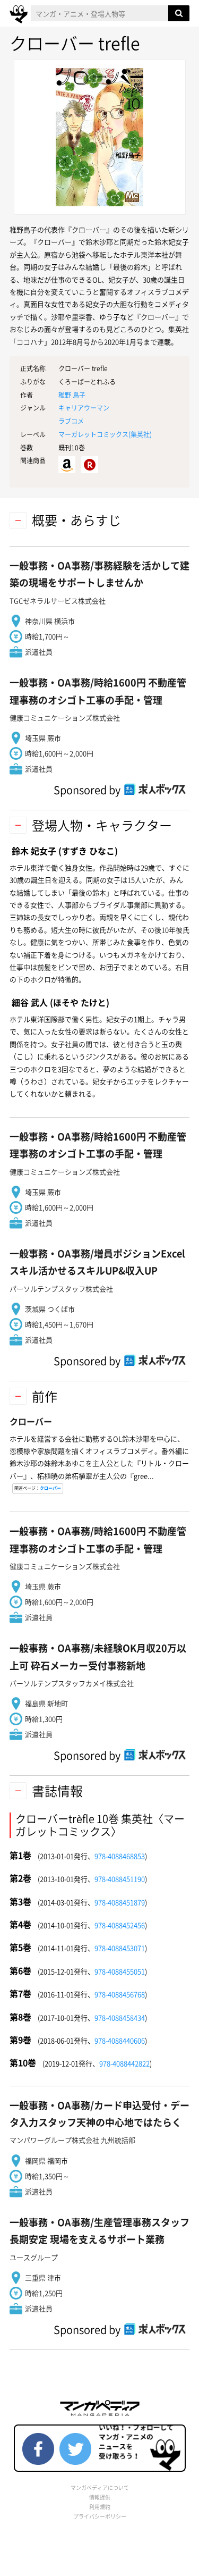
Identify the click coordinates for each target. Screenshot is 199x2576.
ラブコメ (71, 421)
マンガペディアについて (100, 2487)
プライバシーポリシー (100, 2516)
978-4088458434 (120, 2017)
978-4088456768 (120, 1994)
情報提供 (100, 2497)
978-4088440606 (120, 2040)
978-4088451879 (120, 1902)
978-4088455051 (120, 1971)
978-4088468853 (120, 1856)
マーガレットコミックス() (105, 434)
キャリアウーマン (84, 408)
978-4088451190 (120, 1879)
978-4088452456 (120, 1925)
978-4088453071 (120, 1948)
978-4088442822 (124, 2063)
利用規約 (100, 2507)
